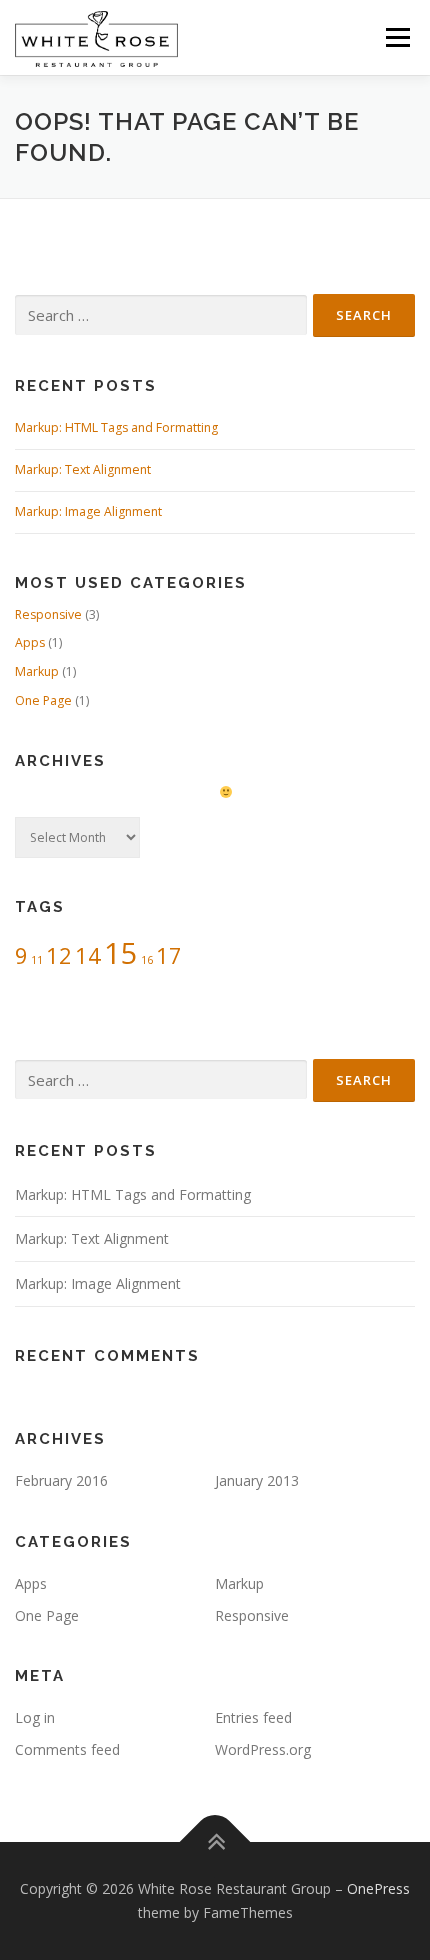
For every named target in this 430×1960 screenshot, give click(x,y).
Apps (30, 642)
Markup (37, 671)
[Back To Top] (215, 1842)
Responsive (48, 614)
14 (88, 955)
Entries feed (253, 1717)
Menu (396, 37)
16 (147, 960)
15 (121, 953)
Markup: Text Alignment (83, 469)
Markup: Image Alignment (88, 511)
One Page (43, 700)
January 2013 (257, 1480)
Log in (35, 1717)
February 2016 (61, 1480)
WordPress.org (263, 1749)
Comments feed (67, 1749)
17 (169, 955)
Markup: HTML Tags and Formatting (116, 427)
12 (59, 955)
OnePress (378, 1888)
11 (37, 960)
